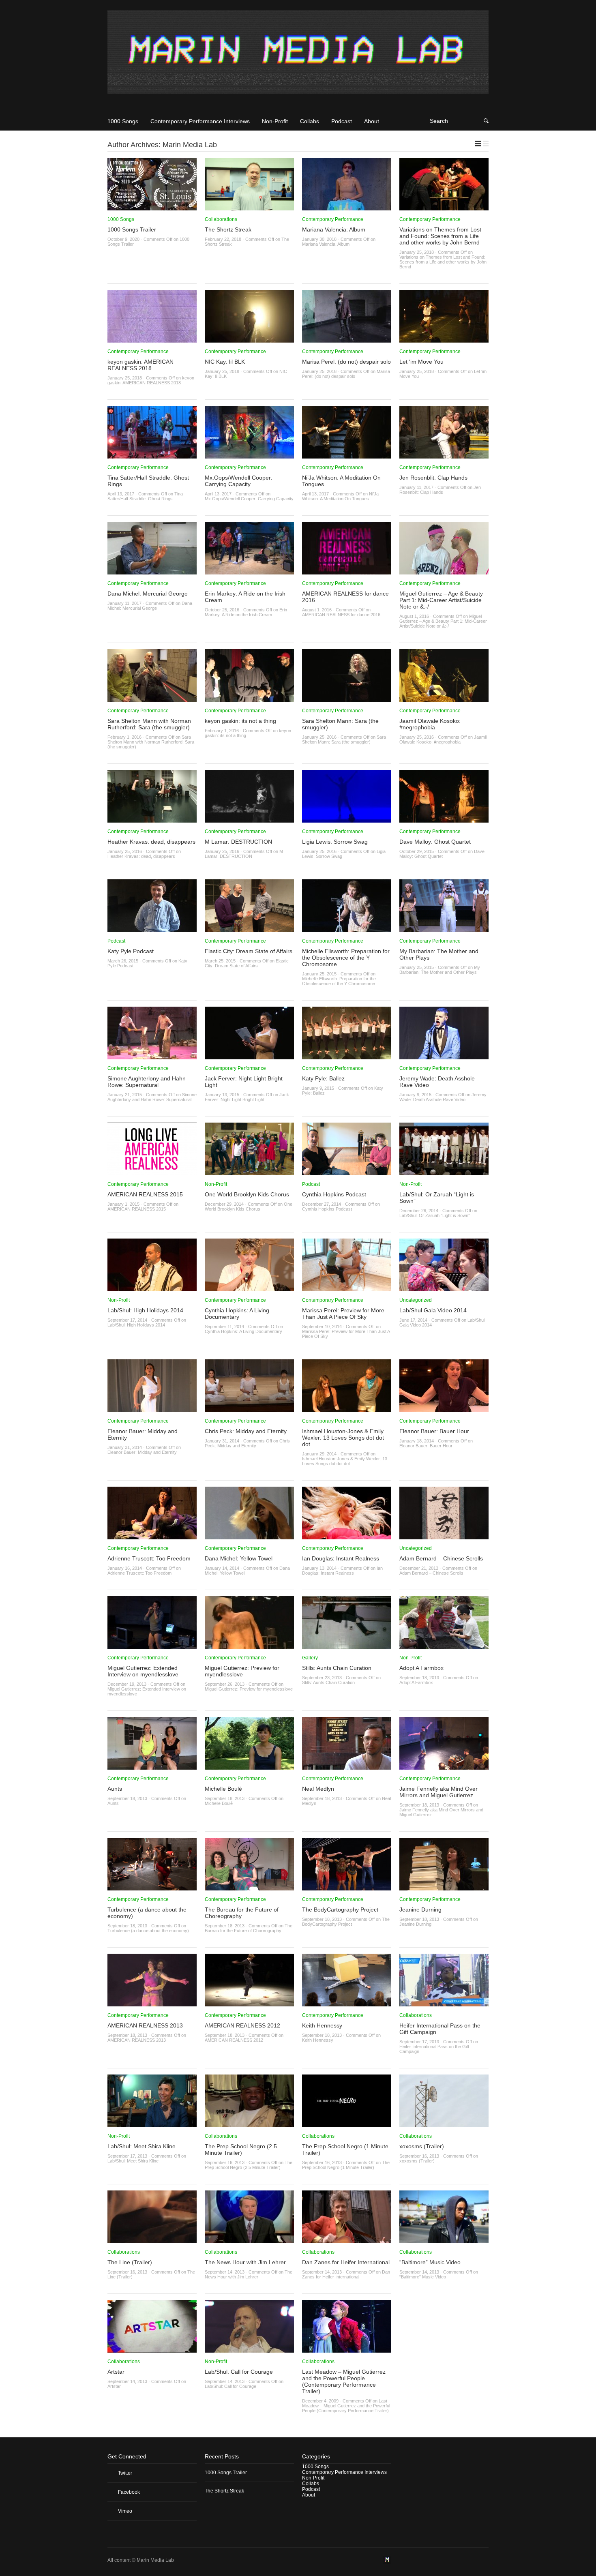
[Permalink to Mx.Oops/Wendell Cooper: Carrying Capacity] (249, 456)
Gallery (310, 1658)
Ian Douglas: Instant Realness (341, 1558)
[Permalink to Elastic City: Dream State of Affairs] (249, 929)
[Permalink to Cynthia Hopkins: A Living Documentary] (249, 1288)
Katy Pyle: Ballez (323, 1078)
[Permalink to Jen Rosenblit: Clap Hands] (444, 456)
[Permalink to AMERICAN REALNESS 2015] (152, 1172)
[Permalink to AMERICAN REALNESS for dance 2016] (347, 572)
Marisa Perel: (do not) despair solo (346, 362)
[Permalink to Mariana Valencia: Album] (347, 208)
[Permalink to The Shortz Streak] (249, 208)
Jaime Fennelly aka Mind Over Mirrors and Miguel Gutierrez (438, 1792)
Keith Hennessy (322, 2025)
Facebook (129, 2492)
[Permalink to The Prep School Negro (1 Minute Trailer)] (347, 2124)
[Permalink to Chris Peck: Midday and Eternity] (249, 1409)
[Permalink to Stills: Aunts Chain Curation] (347, 1646)
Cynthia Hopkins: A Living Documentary (237, 1314)
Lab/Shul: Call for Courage (239, 2372)
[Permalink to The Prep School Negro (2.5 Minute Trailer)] (249, 2124)
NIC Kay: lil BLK (225, 362)
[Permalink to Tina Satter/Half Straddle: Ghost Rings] (152, 456)
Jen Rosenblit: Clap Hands (433, 478)
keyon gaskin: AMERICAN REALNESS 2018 (140, 365)
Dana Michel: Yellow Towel (239, 1558)
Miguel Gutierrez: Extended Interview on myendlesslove (143, 1671)
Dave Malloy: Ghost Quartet (435, 842)
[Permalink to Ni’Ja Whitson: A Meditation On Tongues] (347, 456)
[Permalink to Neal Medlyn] (347, 1767)
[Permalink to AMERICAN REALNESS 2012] (249, 2004)
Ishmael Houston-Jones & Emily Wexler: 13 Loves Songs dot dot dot (343, 1438)
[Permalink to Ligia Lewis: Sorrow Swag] (347, 820)
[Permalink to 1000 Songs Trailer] (152, 208)
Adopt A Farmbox (421, 1668)
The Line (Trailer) (130, 2262)
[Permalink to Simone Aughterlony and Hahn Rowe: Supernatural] (152, 1057)
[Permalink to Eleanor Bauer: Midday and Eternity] (152, 1409)
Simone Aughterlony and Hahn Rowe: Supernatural (147, 1082)
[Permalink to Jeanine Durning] (444, 1888)
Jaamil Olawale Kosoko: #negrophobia (430, 724)
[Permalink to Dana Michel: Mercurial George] (152, 572)
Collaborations (221, 219)
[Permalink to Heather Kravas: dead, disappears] (152, 820)
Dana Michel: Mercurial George (148, 594)
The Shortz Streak (228, 229)
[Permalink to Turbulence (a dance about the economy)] (152, 1888)
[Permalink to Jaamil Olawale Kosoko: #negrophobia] (444, 699)
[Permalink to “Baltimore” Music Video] (444, 2240)
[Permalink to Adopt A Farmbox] (444, 1646)
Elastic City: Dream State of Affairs (249, 951)
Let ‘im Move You (421, 362)
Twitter (125, 2473)
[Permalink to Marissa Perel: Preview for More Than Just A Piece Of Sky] (347, 1288)
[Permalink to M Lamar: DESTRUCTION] (249, 820)
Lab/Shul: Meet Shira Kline (141, 2146)
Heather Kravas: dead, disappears (151, 842)
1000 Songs (123, 121)
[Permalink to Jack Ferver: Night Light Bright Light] (249, 1057)
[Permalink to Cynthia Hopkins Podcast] (347, 1172)
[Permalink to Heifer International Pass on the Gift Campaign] (444, 2004)
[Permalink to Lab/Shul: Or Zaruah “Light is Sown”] (444, 1172)
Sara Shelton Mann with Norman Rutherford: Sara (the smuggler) (149, 724)
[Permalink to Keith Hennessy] (347, 2004)
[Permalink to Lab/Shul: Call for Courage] (249, 2350)
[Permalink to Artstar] (152, 2350)
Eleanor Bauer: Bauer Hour (434, 1431)
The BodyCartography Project (340, 1909)
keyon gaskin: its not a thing (240, 721)
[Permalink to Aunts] (152, 1767)
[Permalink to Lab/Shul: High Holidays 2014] (152, 1288)
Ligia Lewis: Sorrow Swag (335, 842)
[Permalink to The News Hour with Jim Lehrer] (249, 2240)
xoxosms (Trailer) (422, 2146)
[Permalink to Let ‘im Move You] (444, 340)
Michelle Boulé (223, 1789)
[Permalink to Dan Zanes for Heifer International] (347, 2240)
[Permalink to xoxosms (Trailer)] (444, 2124)
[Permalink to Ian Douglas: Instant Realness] (347, 1537)
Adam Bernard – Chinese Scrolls (441, 1558)
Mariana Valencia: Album (334, 229)
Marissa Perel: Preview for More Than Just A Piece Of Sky (343, 1314)
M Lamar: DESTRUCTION (238, 842)
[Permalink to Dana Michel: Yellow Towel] (249, 1537)
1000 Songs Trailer (132, 229)
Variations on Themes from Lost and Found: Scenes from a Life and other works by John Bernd (440, 236)
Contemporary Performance (333, 219)
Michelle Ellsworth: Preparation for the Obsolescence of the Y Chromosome (346, 958)
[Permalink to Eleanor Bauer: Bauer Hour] (444, 1409)
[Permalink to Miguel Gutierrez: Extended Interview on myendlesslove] (152, 1646)
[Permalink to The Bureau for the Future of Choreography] (249, 1888)
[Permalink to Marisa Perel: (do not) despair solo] (347, 340)
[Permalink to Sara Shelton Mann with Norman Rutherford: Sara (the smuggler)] (152, 699)
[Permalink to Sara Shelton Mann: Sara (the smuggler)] (347, 699)
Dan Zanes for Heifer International (346, 2262)
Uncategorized (416, 1300)
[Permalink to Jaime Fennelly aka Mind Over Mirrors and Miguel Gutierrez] (444, 1767)
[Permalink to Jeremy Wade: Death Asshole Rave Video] (444, 1057)
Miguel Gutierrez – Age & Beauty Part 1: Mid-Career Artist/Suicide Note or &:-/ (441, 600)
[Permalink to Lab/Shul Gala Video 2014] (444, 1288)
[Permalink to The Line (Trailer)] (152, 2240)
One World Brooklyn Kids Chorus (247, 1194)
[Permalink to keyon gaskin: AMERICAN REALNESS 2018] (152, 340)
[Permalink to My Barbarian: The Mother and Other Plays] (444, 929)
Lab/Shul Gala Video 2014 (433, 1310)
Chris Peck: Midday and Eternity (246, 1431)
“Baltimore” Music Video (430, 2262)
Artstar (116, 2372)
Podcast (342, 121)
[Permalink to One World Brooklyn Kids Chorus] (249, 1172)
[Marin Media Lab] (298, 55)
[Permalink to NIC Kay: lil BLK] (249, 340)
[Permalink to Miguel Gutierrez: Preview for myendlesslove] (249, 1646)
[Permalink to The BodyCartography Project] (347, 1888)
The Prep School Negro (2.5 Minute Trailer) (241, 2150)
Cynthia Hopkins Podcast (334, 1194)
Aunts (115, 1789)
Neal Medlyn (318, 1789)
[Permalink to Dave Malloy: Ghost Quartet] (444, 820)
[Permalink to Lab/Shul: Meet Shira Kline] (152, 2124)
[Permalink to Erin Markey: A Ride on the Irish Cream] (249, 572)
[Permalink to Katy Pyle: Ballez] (347, 1057)
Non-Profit (275, 121)
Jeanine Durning (420, 1909)
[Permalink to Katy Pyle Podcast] (152, 929)
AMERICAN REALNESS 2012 (242, 2025)
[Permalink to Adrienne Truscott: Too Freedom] (152, 1537)
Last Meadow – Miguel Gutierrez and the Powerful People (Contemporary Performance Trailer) (344, 2381)
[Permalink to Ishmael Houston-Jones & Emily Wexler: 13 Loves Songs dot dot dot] (347, 1409)
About (372, 121)
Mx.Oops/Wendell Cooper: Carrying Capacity (239, 481)
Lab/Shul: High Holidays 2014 (145, 1310)
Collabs (310, 121)
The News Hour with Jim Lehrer (245, 2262)
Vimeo (125, 2511)
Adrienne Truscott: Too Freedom (149, 1558)
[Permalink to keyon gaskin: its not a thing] (249, 699)
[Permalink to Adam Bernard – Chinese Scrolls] (444, 1537)
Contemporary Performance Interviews (200, 121)
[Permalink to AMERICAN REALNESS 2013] (152, 2004)
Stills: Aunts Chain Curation (337, 1668)
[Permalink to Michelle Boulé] (249, 1767)
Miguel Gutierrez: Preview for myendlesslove (242, 1671)
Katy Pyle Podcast (131, 951)
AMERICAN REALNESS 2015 (145, 1194)
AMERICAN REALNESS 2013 (145, 2025)
